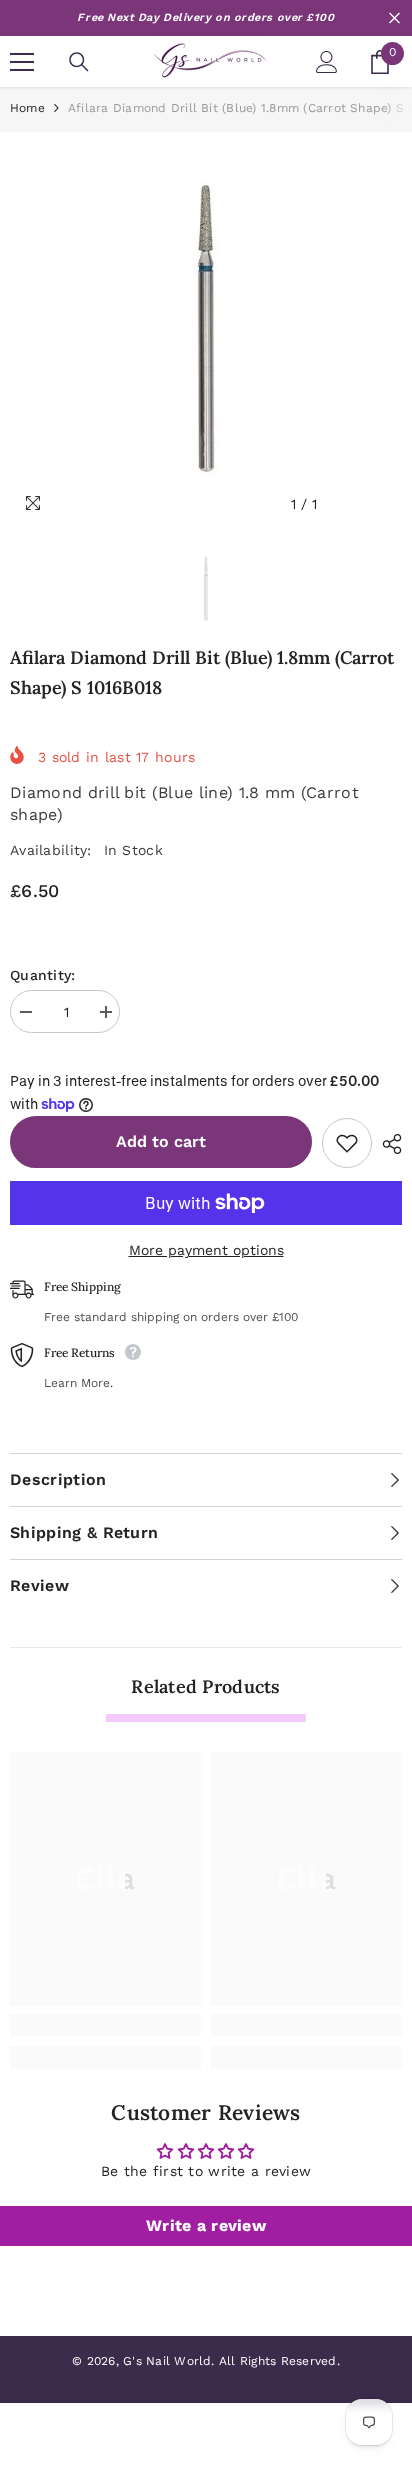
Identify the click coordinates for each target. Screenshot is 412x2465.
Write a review (206, 2225)
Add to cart (161, 1141)
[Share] (387, 1144)
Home (27, 108)
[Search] (79, 62)
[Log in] (327, 62)
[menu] (22, 62)
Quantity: (43, 975)
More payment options (206, 1250)
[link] (105, 2025)
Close (394, 18)
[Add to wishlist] (347, 1143)
